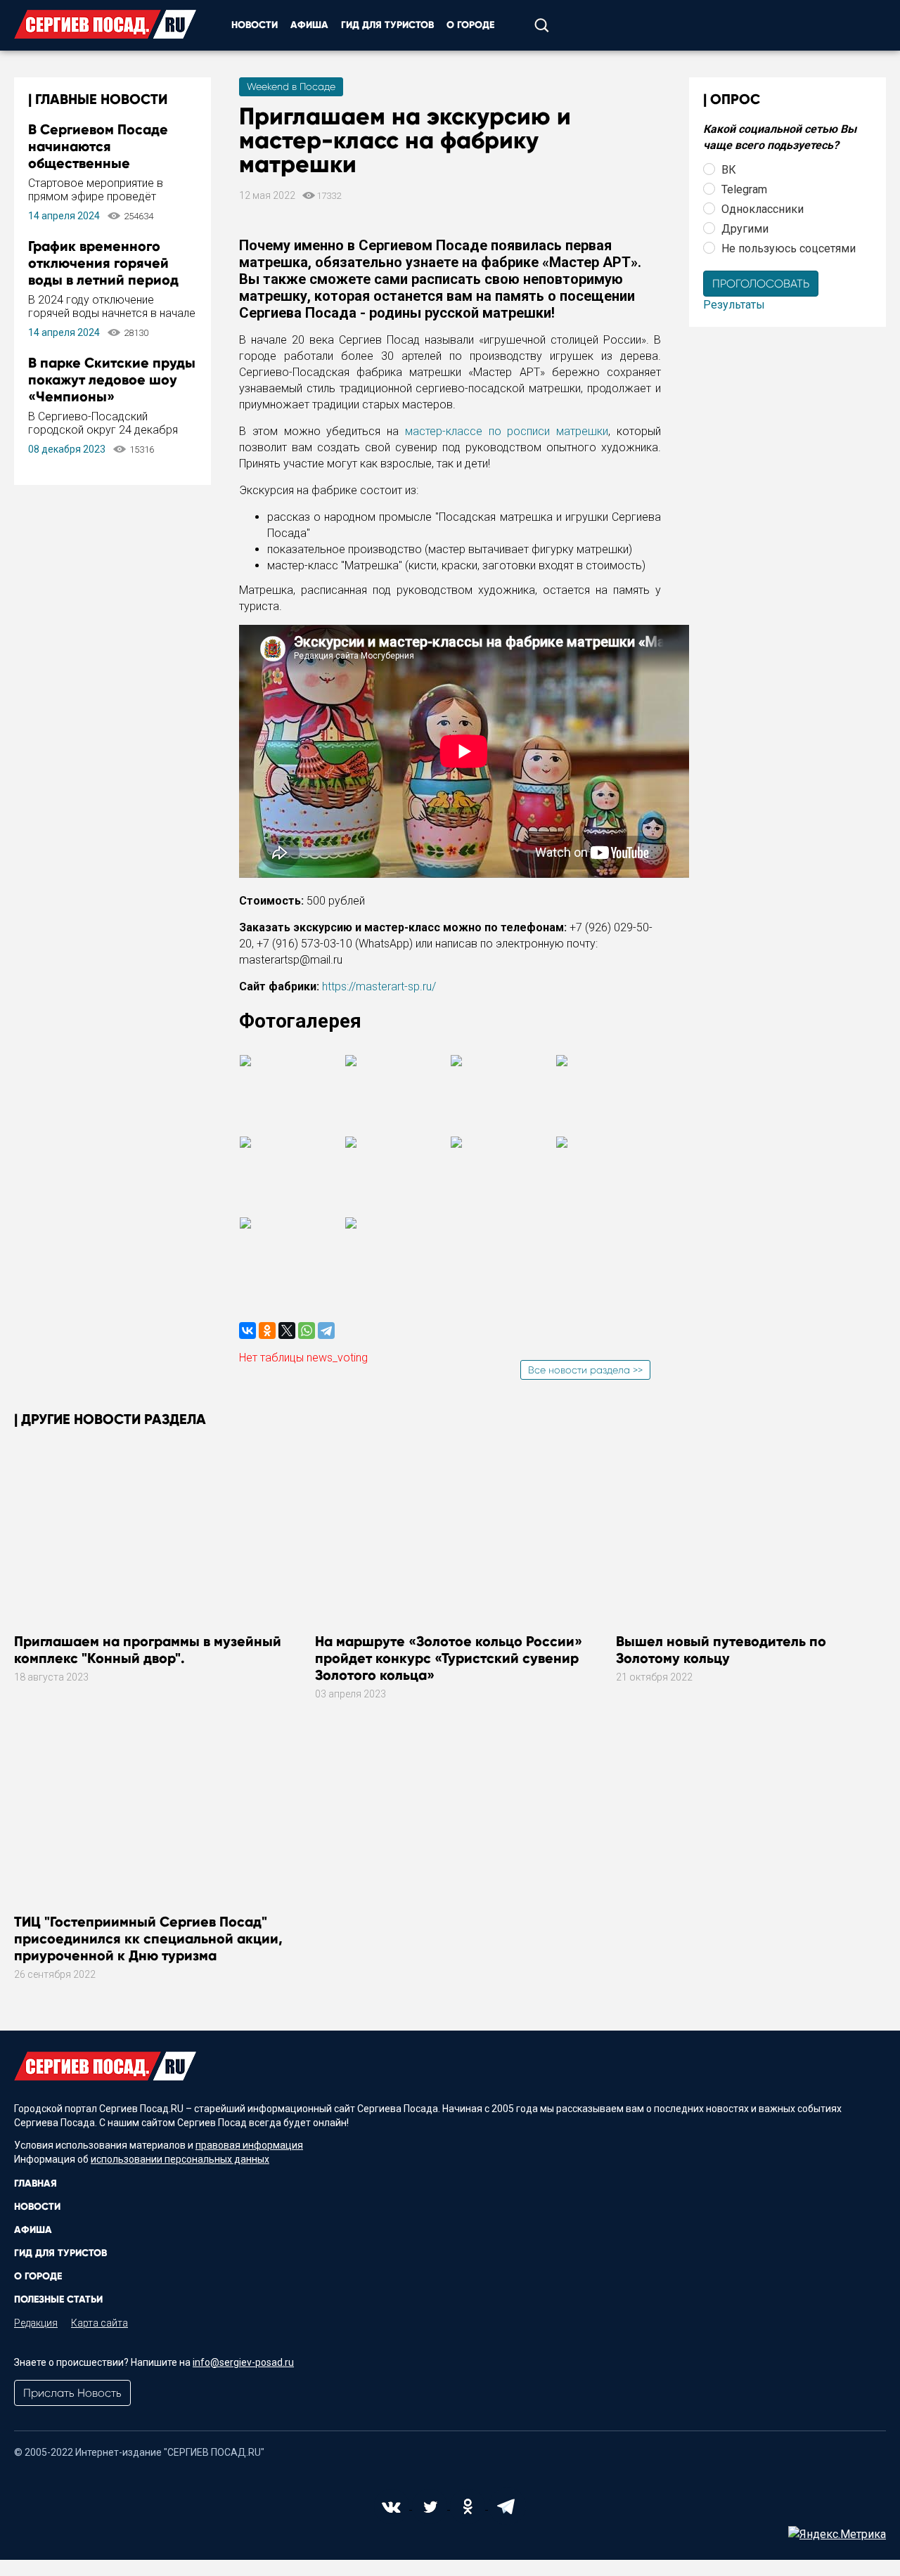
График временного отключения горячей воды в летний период (103, 263)
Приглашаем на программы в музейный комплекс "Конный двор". (148, 1650)
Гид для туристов (387, 25)
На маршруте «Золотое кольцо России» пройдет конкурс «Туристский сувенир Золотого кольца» (449, 1658)
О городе (470, 25)
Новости (255, 25)
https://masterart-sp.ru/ (379, 986)
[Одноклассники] (267, 1331)
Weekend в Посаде (291, 86)
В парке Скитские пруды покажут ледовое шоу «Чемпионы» (112, 380)
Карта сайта (99, 2323)
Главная (36, 2183)
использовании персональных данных (180, 2159)
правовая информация (249, 2145)
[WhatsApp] (307, 1331)
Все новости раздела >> (585, 1370)
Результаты (734, 305)
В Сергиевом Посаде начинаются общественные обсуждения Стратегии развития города (107, 163)
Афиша (309, 25)
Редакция (36, 2323)
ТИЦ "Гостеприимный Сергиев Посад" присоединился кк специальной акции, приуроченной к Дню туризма (148, 1939)
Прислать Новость (72, 2393)
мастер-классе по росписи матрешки (507, 431)
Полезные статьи (58, 2299)
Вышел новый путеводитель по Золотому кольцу (721, 1650)
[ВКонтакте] (247, 1331)
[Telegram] (326, 1331)
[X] (287, 1331)
